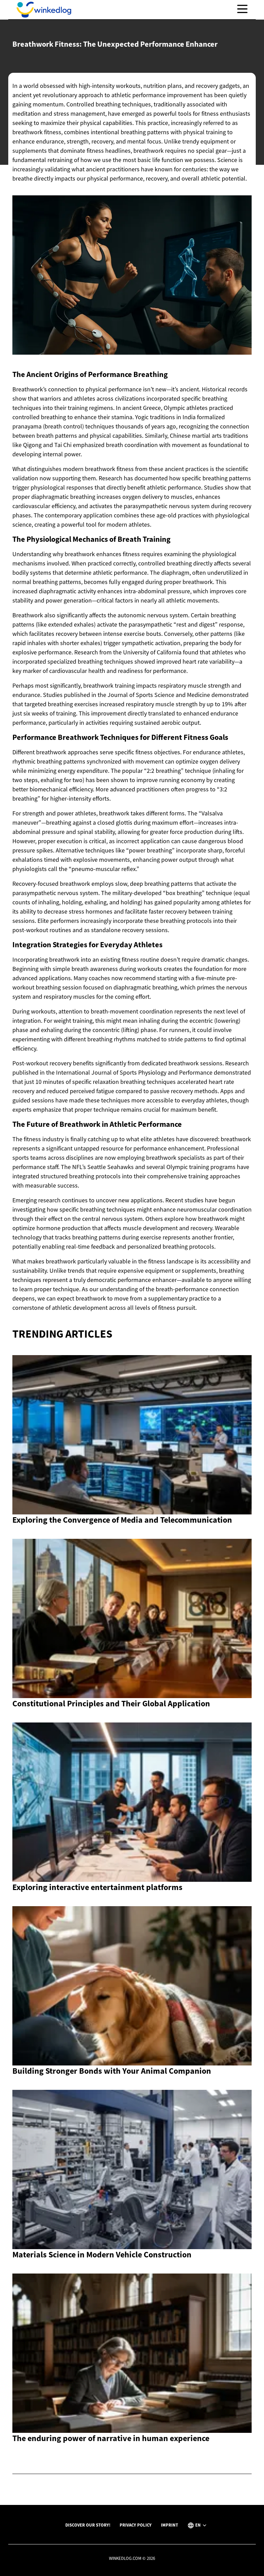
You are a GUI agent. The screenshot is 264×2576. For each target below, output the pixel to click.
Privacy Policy (136, 2525)
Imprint (169, 2525)
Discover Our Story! (88, 2525)
